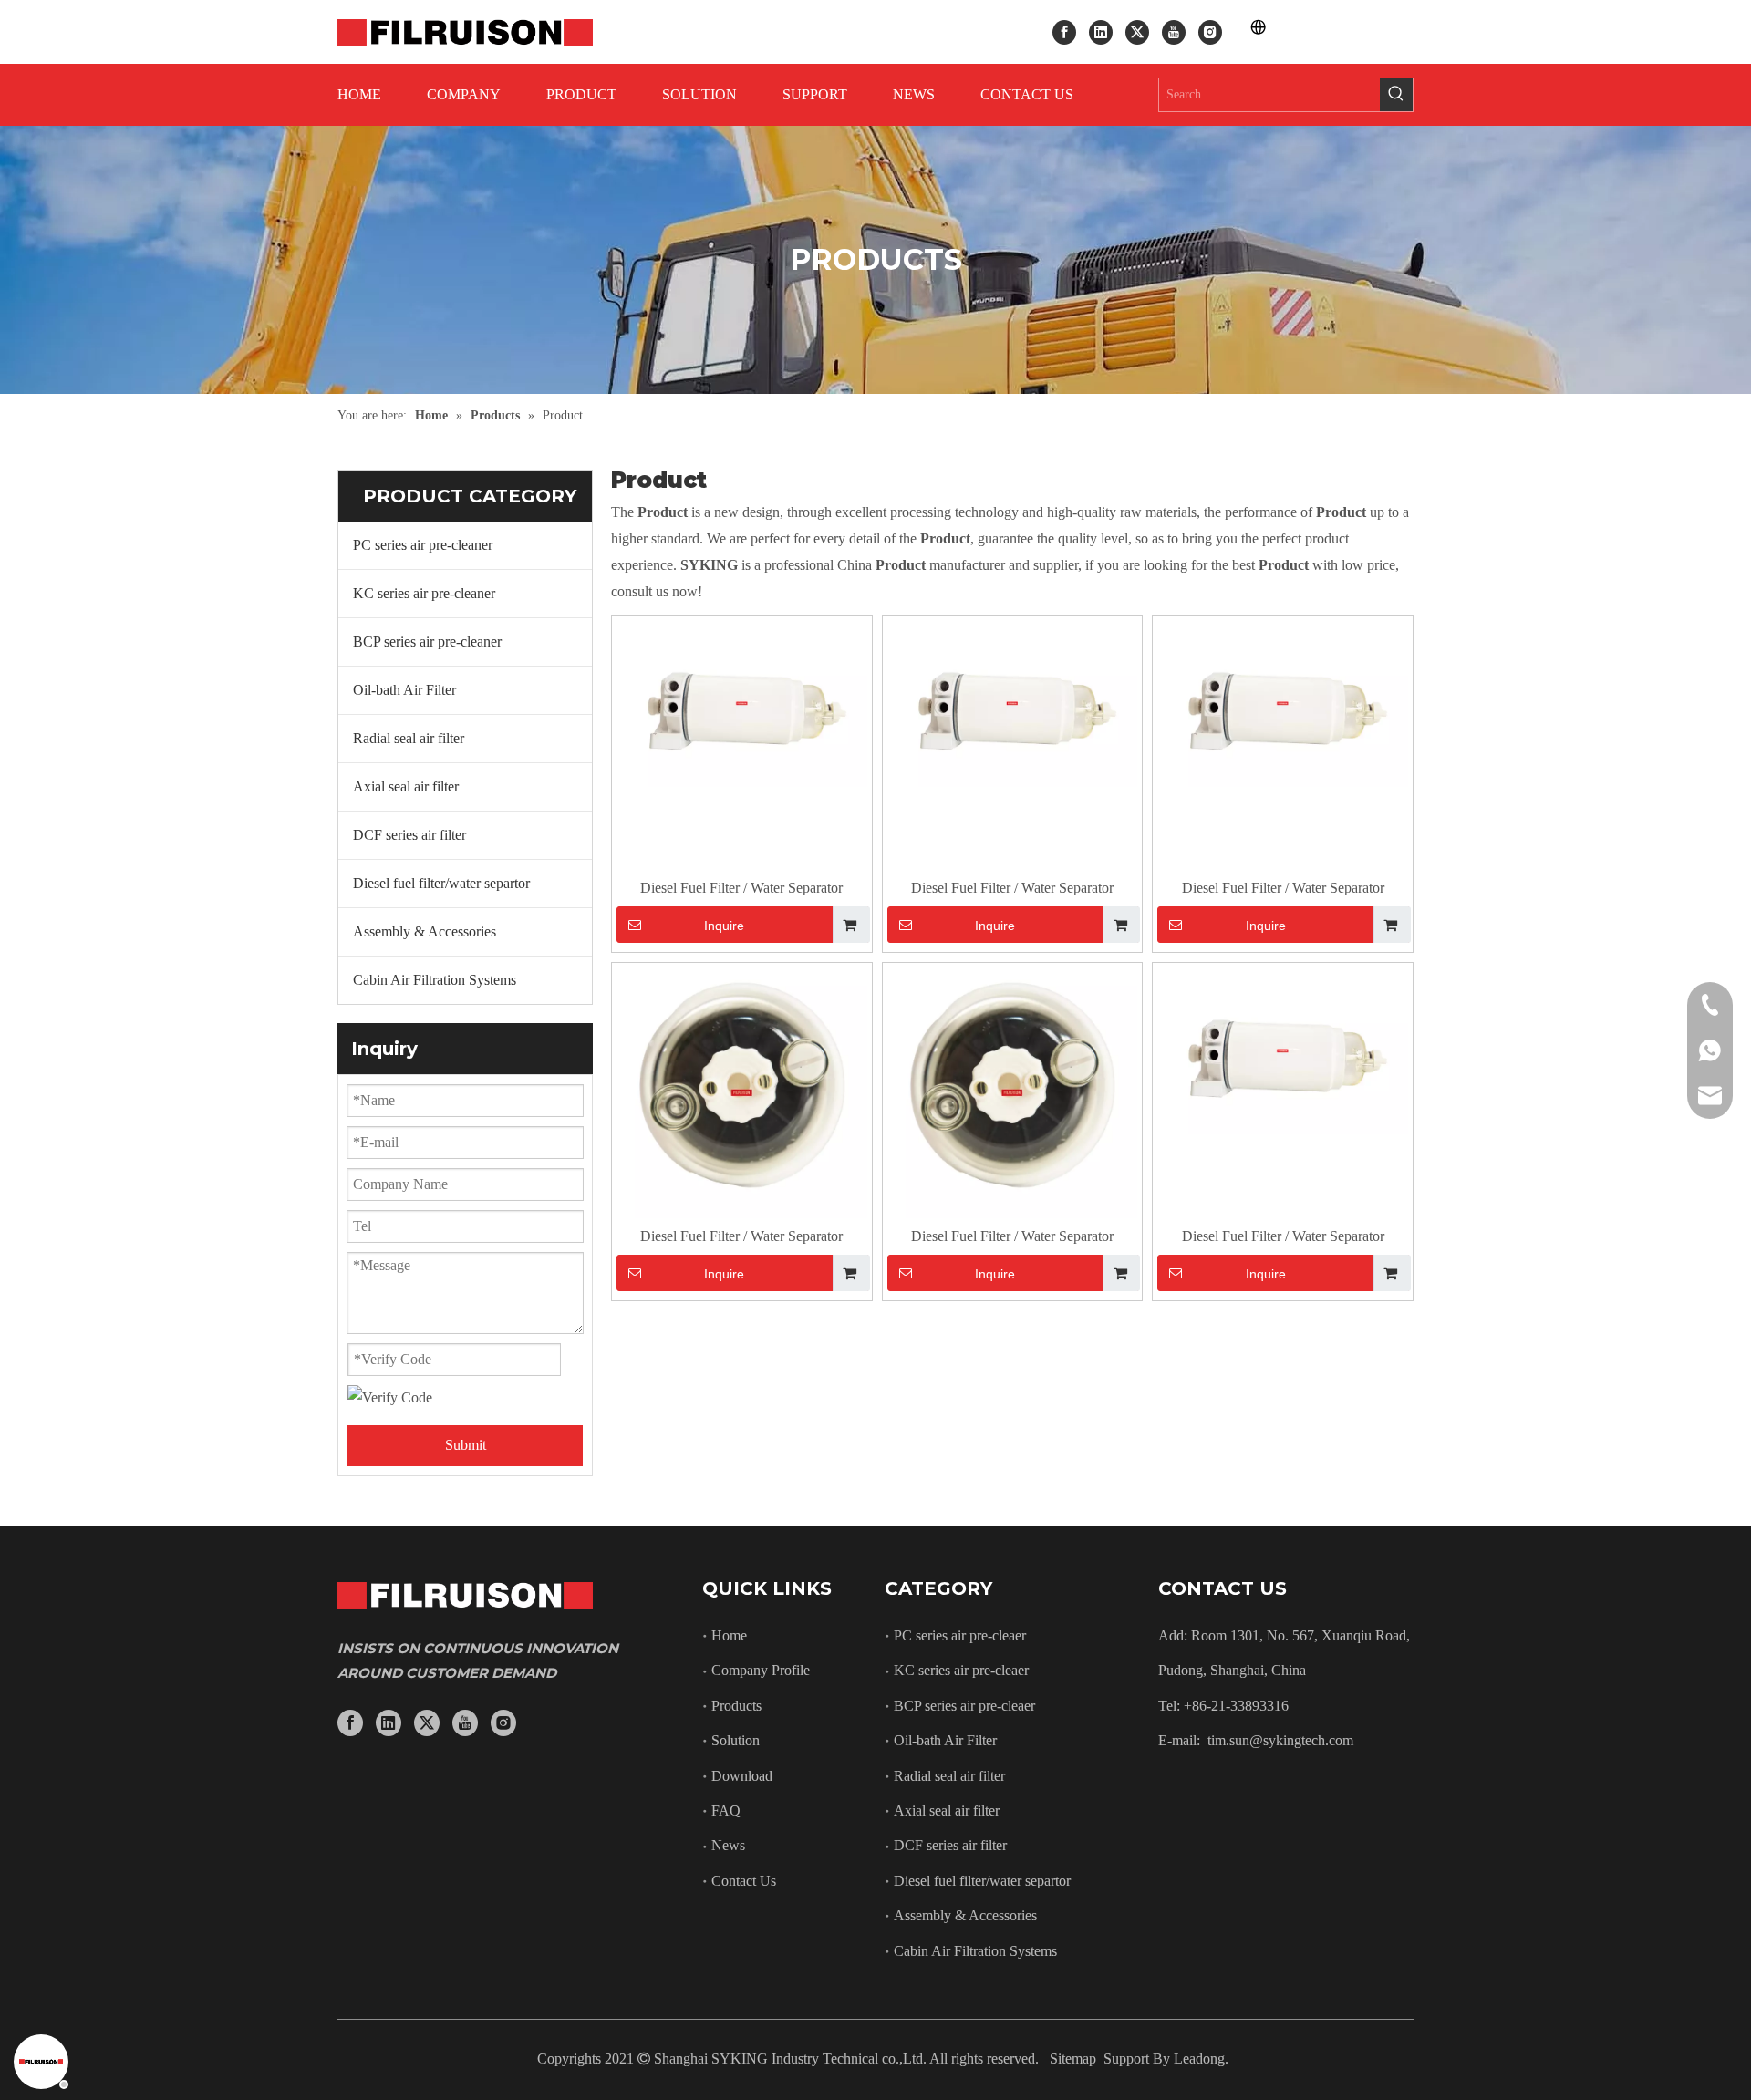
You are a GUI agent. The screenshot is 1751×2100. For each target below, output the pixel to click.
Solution (736, 1740)
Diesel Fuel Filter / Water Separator (741, 888)
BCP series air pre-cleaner (427, 641)
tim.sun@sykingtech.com (1280, 1740)
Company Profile (761, 1670)
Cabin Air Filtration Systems (435, 980)
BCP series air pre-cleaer (964, 1706)
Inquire (724, 926)
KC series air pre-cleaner (424, 593)
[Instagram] (1210, 31)
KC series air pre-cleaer (961, 1670)
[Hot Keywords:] (1396, 95)
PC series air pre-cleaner (423, 545)
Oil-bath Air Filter (404, 690)
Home (729, 1635)
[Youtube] (1174, 31)
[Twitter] (1137, 31)
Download (742, 1776)
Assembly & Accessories (425, 931)
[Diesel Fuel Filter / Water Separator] (742, 702)
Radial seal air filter (409, 738)
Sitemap (1073, 2059)
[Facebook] (1064, 31)
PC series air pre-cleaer (960, 1635)
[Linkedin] (1101, 31)
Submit (466, 1445)
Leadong (1199, 2059)
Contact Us (744, 1881)
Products (736, 1706)
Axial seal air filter (406, 786)
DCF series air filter (409, 835)
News (728, 1845)
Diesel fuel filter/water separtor (441, 883)
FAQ (726, 1810)
